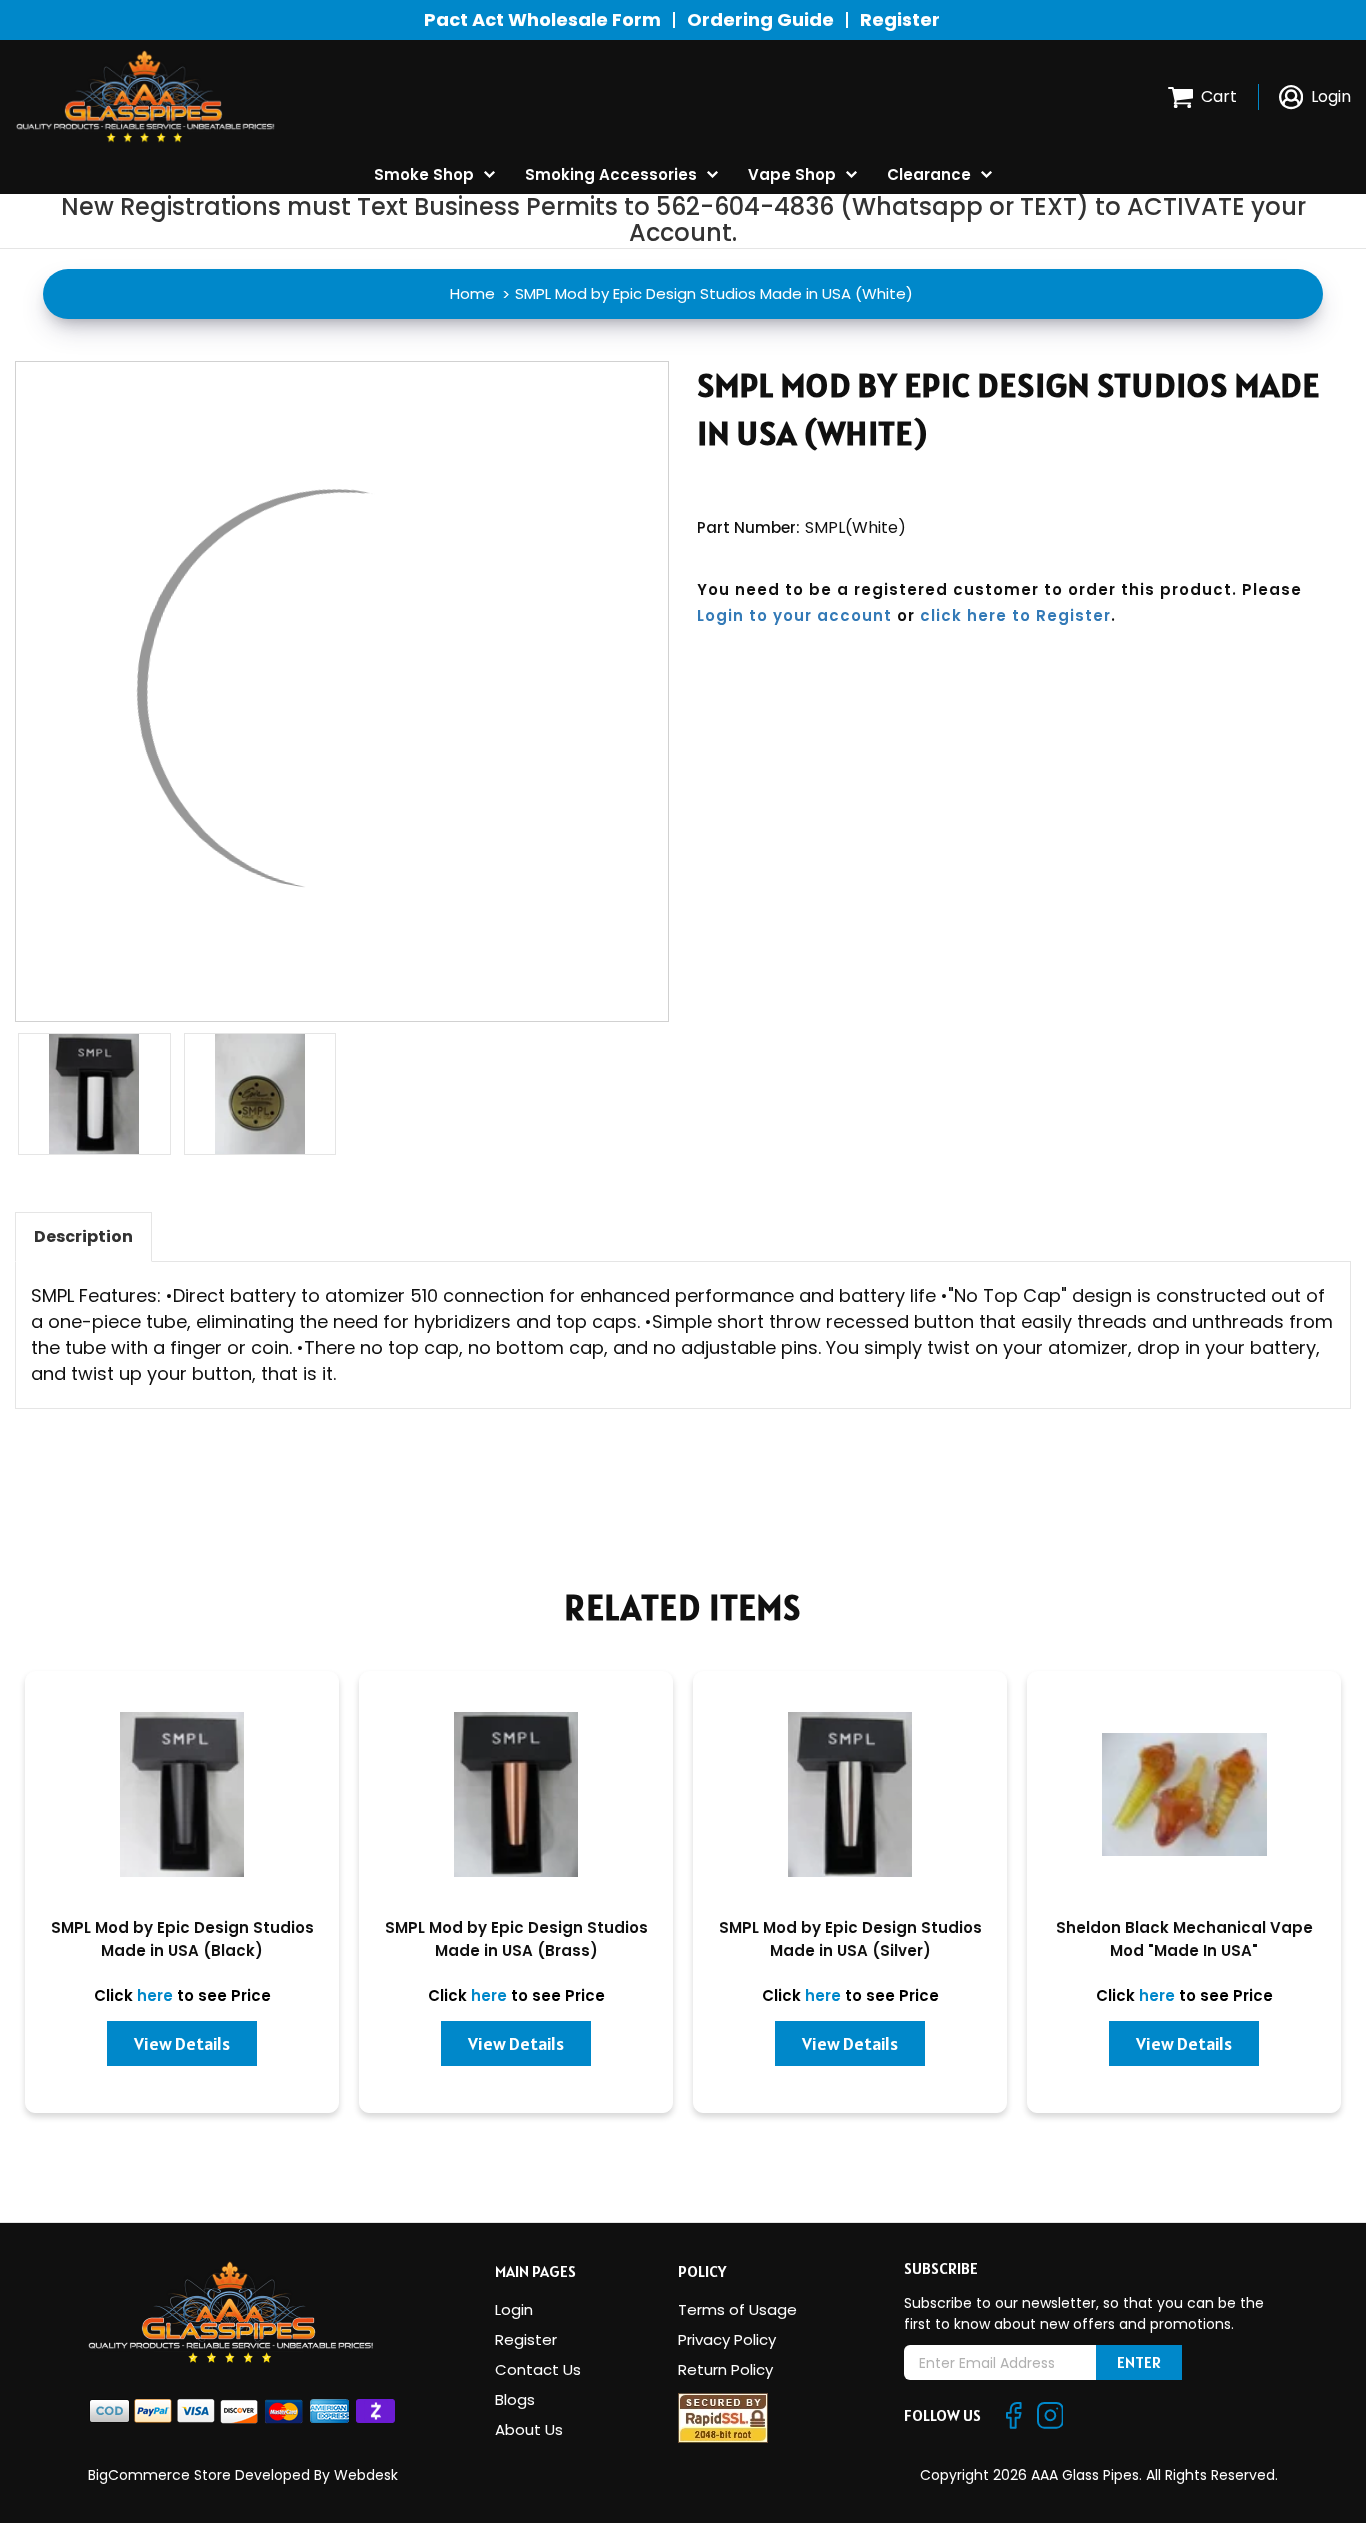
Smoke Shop (424, 174)
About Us (529, 2429)
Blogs (515, 2399)
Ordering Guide (760, 19)
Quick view (182, 1803)
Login (514, 2309)
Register (900, 19)
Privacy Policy (727, 2339)
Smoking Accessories (611, 174)
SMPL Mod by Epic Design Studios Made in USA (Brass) (516, 1939)
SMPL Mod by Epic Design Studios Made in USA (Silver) (850, 1939)
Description (83, 1236)
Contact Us (538, 2369)
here (155, 1995)
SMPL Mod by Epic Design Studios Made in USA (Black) (182, 1939)
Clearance (929, 174)
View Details (182, 2043)
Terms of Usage (737, 2309)
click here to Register (1015, 615)
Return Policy (725, 2369)
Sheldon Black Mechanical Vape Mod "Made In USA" (1184, 1939)
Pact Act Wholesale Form (542, 19)
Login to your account (794, 615)
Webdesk (366, 2475)
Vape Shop (792, 174)
